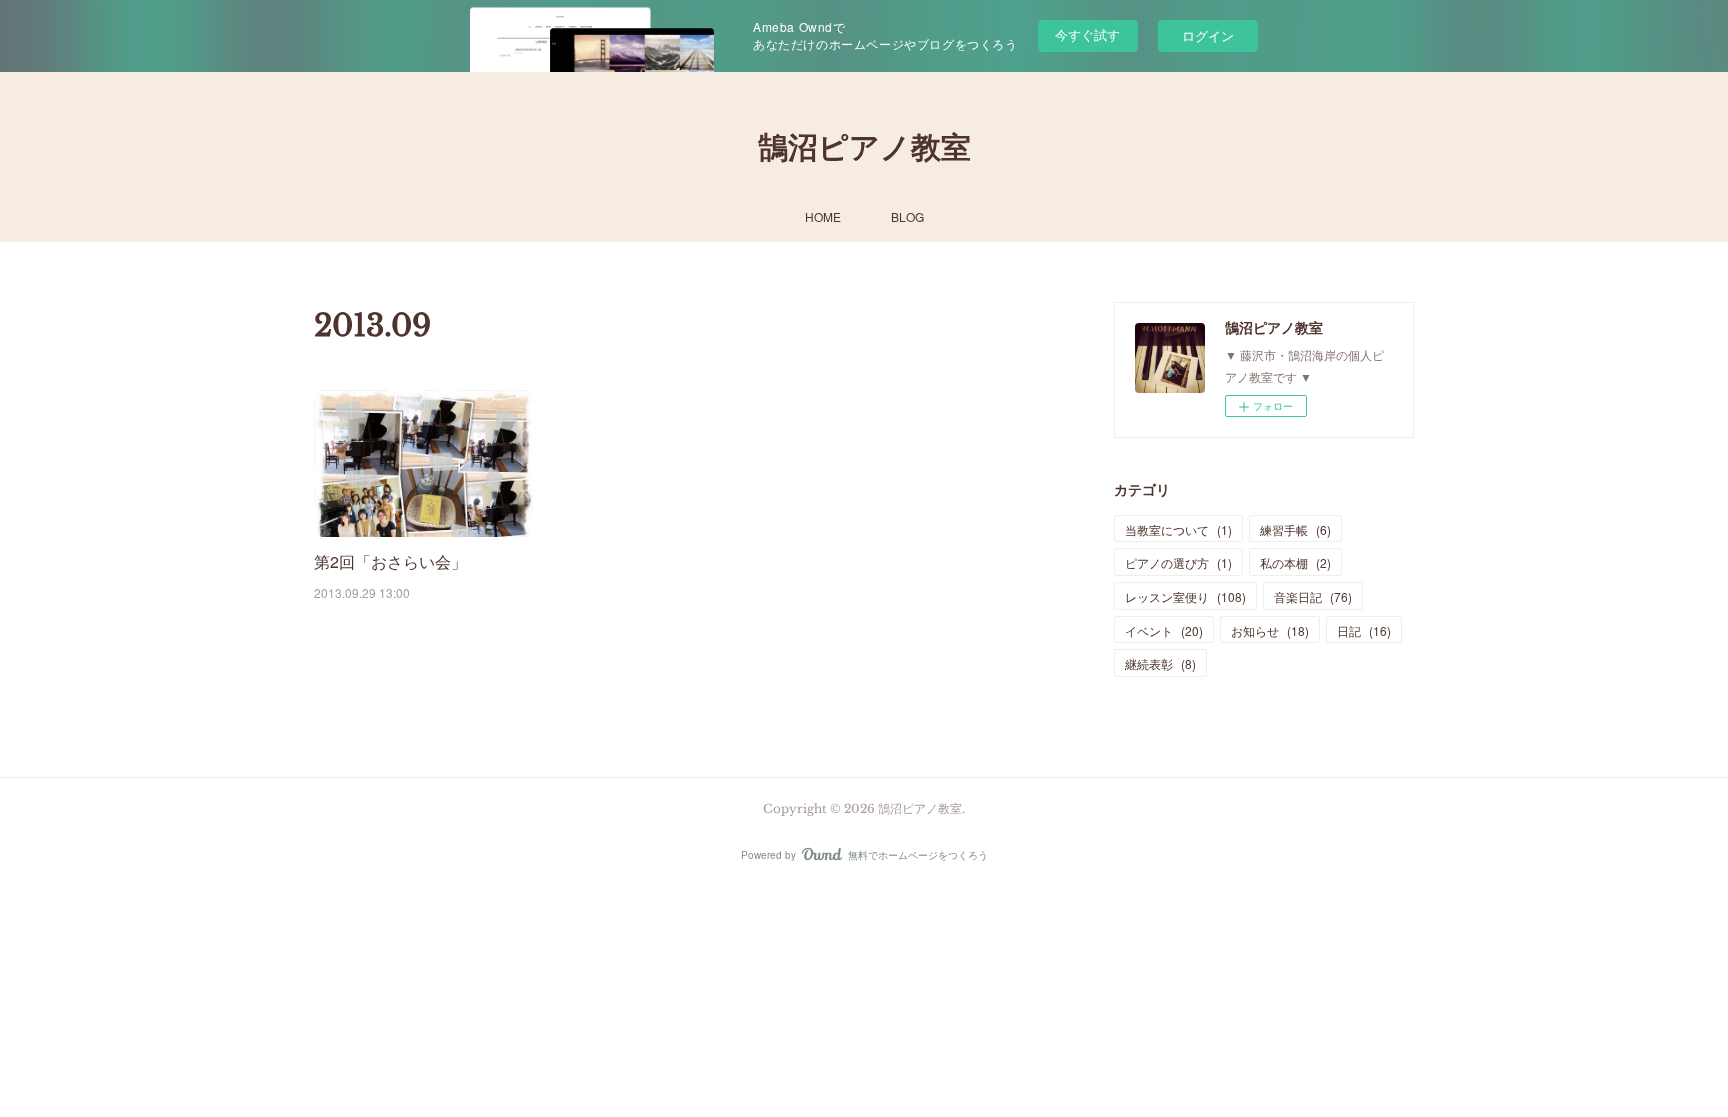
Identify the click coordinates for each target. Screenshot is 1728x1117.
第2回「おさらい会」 (390, 561)
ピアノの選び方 (1178, 562)
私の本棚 (1295, 562)
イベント (1164, 630)
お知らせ (1270, 630)
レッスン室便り (1185, 596)
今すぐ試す (1087, 34)
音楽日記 (1313, 596)
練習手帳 (1295, 529)
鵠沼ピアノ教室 (864, 147)
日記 (1364, 630)
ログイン (1208, 35)
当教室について (1178, 529)
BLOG (907, 216)
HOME (823, 216)
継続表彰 (1160, 663)
